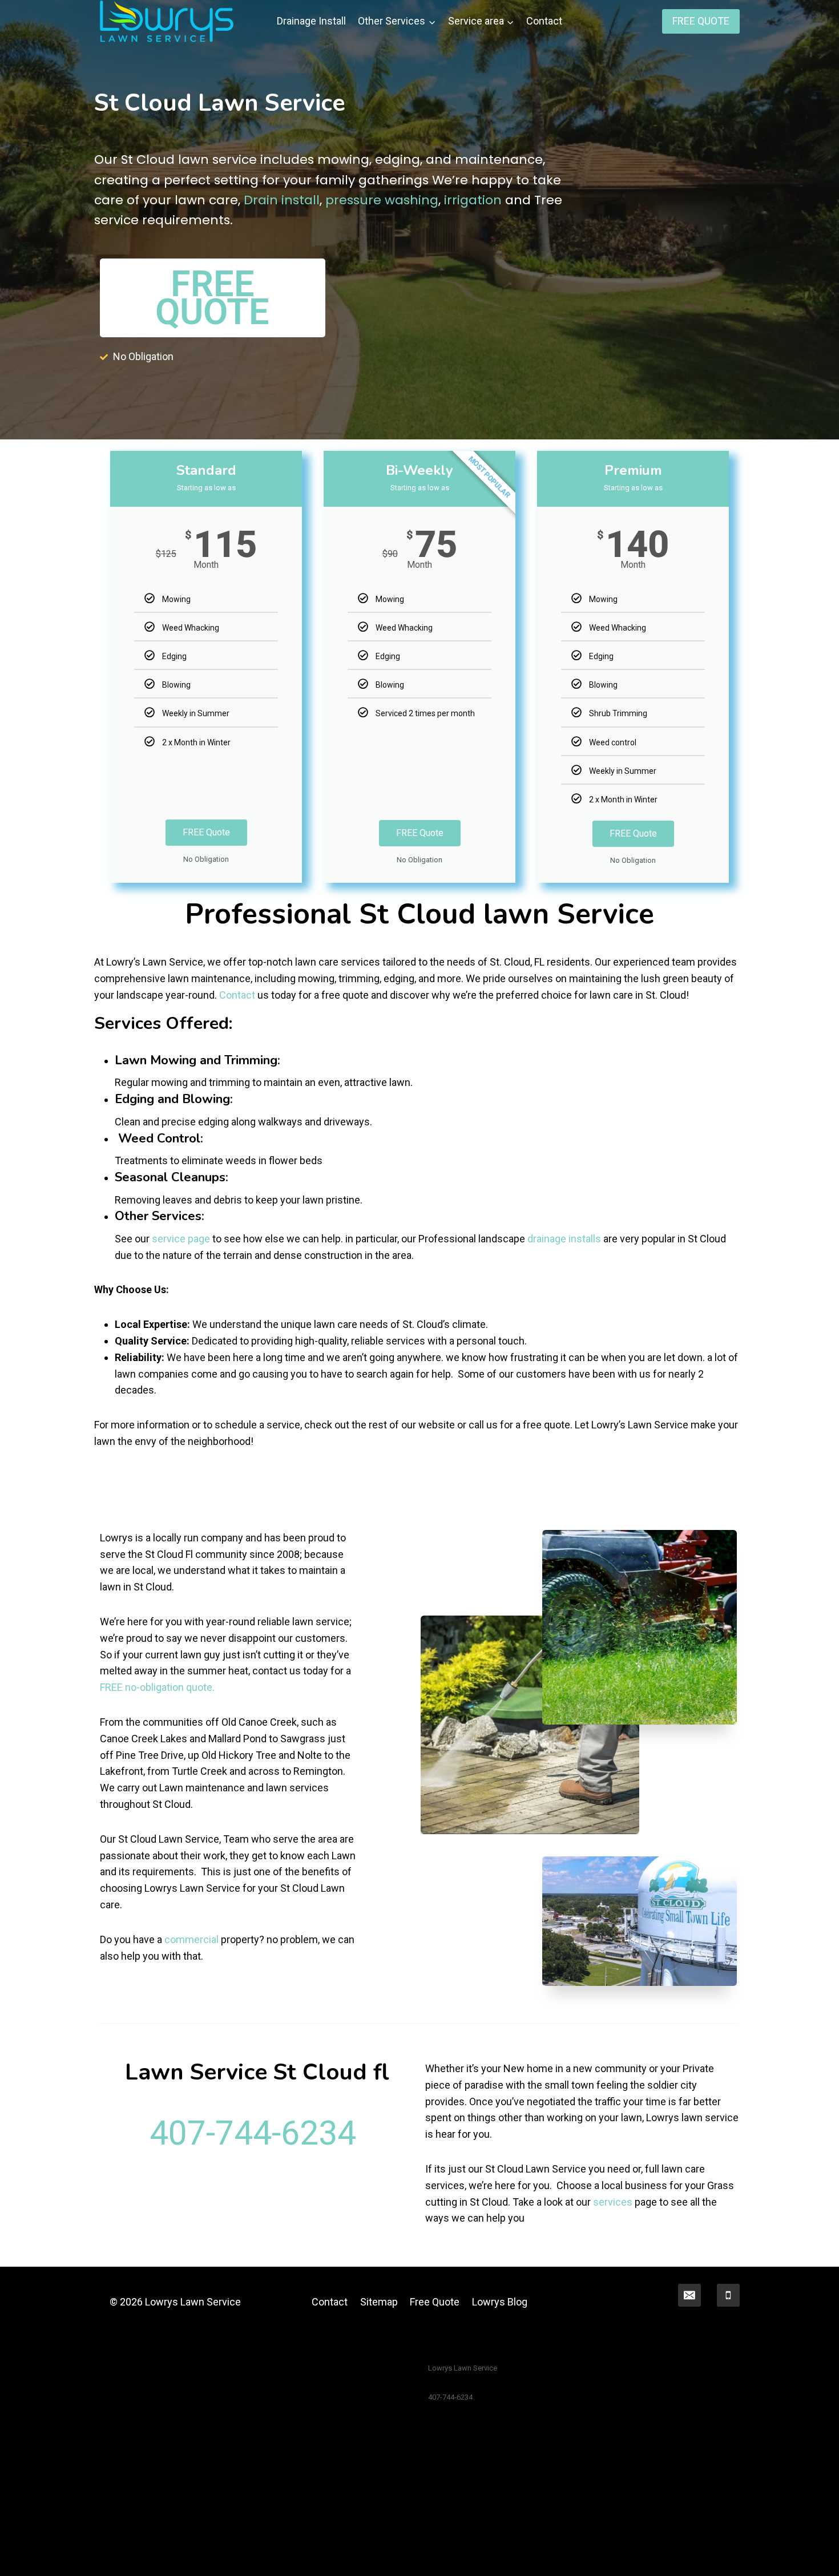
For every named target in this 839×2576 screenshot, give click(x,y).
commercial (191, 1939)
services (613, 2202)
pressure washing (382, 200)
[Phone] (728, 2295)
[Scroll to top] (813, 2555)
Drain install (282, 200)
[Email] (689, 2295)
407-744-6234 (253, 2133)
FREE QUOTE (701, 21)
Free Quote (435, 2302)
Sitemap (379, 2302)
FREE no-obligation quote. (157, 1687)
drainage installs (564, 1239)
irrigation (473, 200)
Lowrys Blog (500, 2302)
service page (181, 1239)
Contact (544, 21)
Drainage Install (311, 21)
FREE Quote (206, 832)
